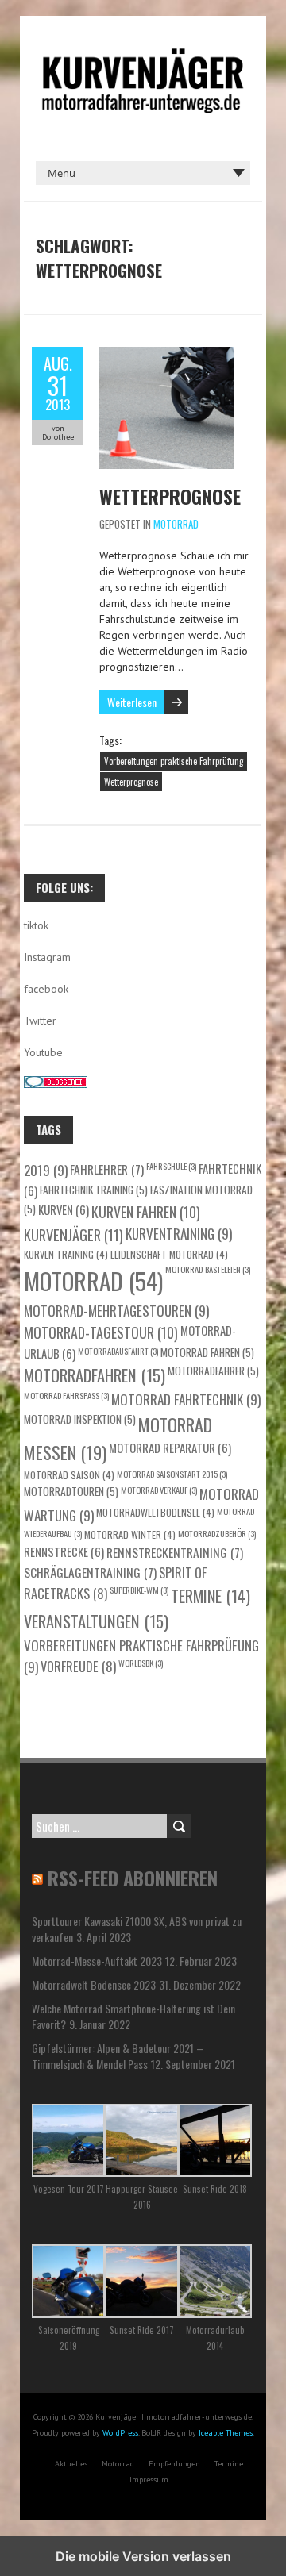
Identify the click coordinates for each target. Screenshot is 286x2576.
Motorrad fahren (207, 1352)
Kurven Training (66, 1254)
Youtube (43, 1052)
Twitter (40, 1021)
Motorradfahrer (213, 1371)
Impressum (149, 2480)
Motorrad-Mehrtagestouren (116, 1310)
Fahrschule (171, 1166)
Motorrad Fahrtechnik (186, 1399)
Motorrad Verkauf (159, 1490)
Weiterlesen (132, 702)
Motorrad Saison (69, 1475)
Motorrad (176, 524)
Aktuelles (71, 2464)
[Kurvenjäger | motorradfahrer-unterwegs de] (143, 56)
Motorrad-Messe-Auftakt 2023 (97, 1961)
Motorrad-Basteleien (208, 1269)
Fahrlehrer (107, 1169)
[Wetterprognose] (167, 355)
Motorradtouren (71, 1491)
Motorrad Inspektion (80, 1419)
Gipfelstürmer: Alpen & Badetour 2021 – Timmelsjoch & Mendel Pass (118, 2056)
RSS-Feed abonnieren (133, 1878)
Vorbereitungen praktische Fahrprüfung (174, 761)
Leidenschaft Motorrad (169, 1254)
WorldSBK (141, 1663)
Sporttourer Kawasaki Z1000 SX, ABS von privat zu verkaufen (137, 1929)
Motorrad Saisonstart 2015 (172, 1474)
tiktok (36, 925)
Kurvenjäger (73, 1234)
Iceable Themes (226, 2433)
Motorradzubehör (217, 1533)
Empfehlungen (174, 2464)
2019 (46, 1170)
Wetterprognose (170, 496)
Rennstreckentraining (175, 1552)
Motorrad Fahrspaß (66, 1395)
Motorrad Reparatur (170, 1448)
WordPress (120, 2433)
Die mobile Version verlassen (143, 2556)
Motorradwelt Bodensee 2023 (94, 1984)
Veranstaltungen (96, 1621)
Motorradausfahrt (118, 1351)
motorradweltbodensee (155, 1512)
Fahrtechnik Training (94, 1190)
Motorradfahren (95, 1375)
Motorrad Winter (130, 1534)
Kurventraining (179, 1233)
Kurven (64, 1209)
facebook (46, 989)
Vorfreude (78, 1666)
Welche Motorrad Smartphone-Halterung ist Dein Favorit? (133, 2016)
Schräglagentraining (90, 1572)
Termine (211, 1596)
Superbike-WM (139, 1590)
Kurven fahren (146, 1212)
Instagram (47, 957)
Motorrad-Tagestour (101, 1332)
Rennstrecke (64, 1551)
